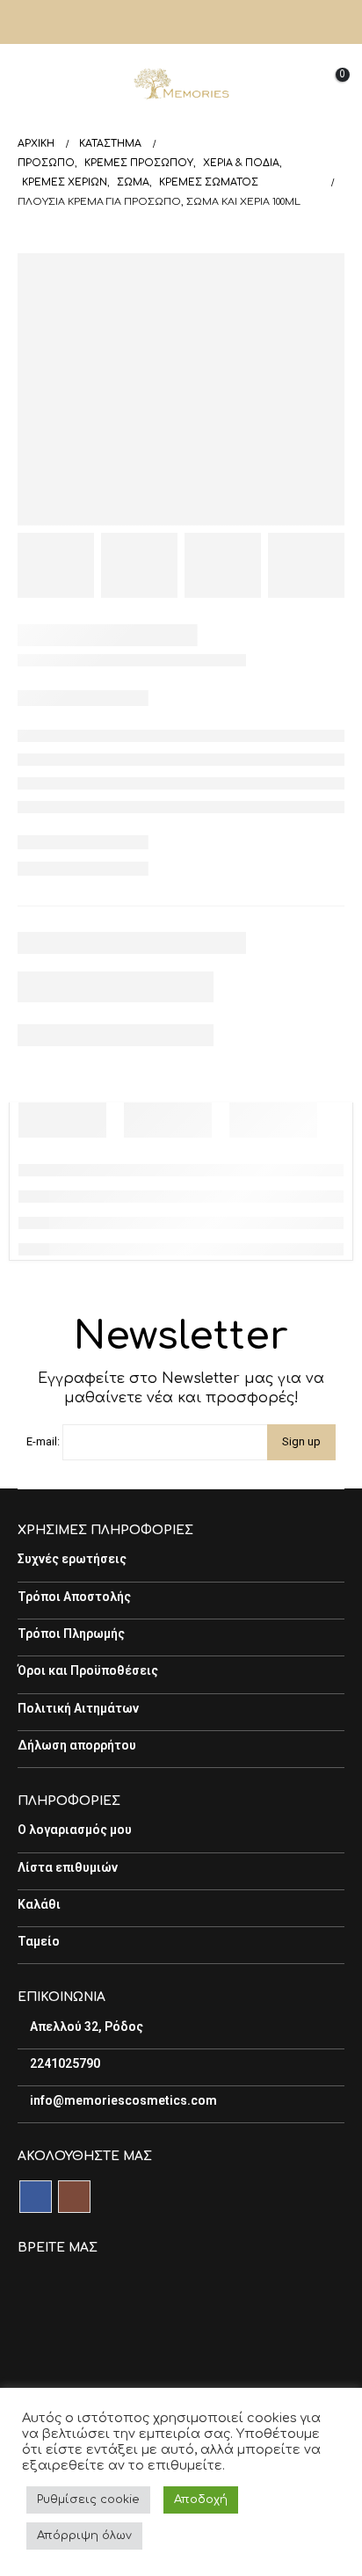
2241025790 (64, 2063)
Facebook (36, 2197)
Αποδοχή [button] (201, 2500)
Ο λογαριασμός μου (75, 1830)
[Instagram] (196, 22)
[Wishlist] (287, 84)
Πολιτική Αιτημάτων (78, 1708)
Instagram (74, 2197)
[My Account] (330, 22)
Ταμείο (39, 1941)
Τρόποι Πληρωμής (71, 1634)
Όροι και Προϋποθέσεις (88, 1670)
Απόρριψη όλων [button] (84, 2536)
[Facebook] (166, 22)
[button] (31, 84)
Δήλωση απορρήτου (77, 1745)
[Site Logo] (181, 84)
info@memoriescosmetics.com (122, 2100)
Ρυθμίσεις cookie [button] (88, 2500)
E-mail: (43, 1441)
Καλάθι (39, 1904)
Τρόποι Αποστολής (74, 1597)
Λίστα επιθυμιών (68, 1867)
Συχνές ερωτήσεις (72, 1559)
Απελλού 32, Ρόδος (85, 2027)
